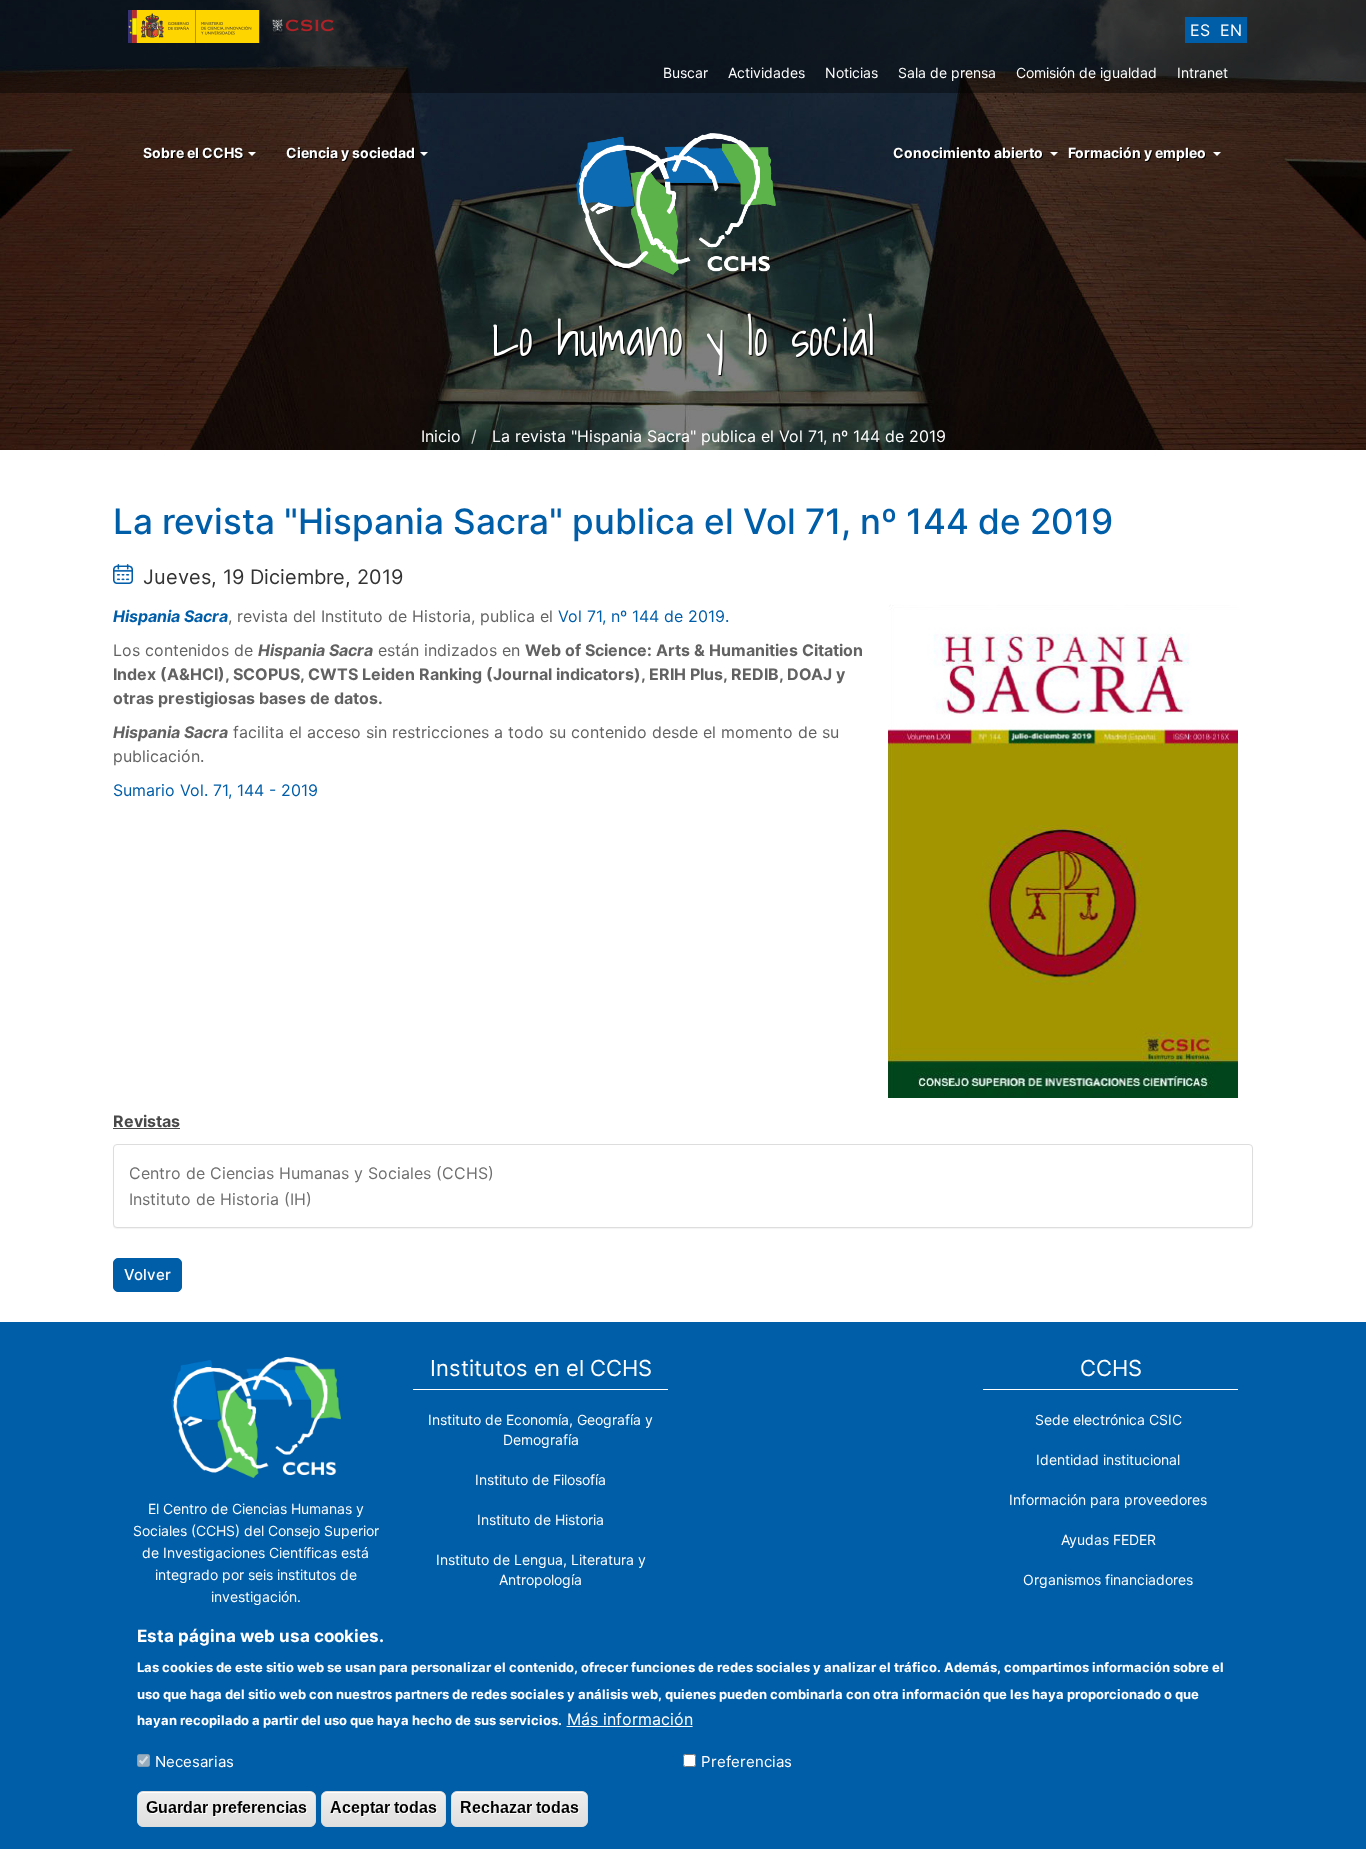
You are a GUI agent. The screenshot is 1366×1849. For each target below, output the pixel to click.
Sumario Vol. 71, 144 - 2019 (215, 790)
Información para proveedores (1108, 1499)
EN (1231, 30)
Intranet (1202, 72)
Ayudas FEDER (1108, 1539)
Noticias (851, 72)
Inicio (441, 436)
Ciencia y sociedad (352, 152)
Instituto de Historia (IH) (220, 1199)
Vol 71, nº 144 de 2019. (643, 616)
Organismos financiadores (1108, 1579)
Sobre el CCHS (194, 152)
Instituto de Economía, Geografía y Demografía (540, 1429)
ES (1200, 30)
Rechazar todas (519, 1807)
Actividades (766, 72)
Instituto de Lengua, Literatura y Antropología (541, 1569)
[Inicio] (683, 202)
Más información (630, 1718)
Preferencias (746, 1760)
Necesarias (194, 1760)
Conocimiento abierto (968, 152)
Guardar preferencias (226, 1807)
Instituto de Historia (540, 1519)
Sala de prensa (947, 72)
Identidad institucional (1108, 1459)
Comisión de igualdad (1086, 72)
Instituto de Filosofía (540, 1479)
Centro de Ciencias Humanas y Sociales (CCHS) (311, 1173)
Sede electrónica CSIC (1108, 1419)
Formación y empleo (1137, 152)
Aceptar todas (383, 1807)
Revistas (146, 1121)
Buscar (685, 72)
